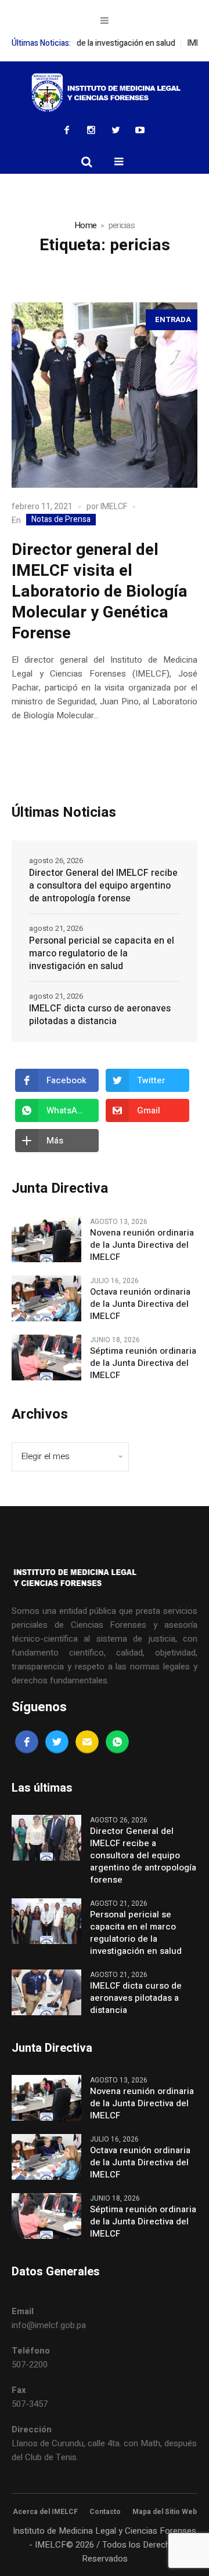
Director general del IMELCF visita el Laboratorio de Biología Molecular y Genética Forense (100, 592)
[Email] (87, 1742)
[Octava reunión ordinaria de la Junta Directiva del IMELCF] (46, 1298)
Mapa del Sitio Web (165, 2512)
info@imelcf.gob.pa (49, 2325)
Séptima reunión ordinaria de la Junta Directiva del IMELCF (143, 1363)
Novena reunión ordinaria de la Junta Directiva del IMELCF (142, 1245)
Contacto (105, 2512)
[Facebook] (67, 130)
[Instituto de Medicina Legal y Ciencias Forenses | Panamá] (105, 93)
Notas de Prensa (61, 520)
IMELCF (114, 507)
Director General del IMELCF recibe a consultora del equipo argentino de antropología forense (103, 886)
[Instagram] (91, 130)
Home (85, 225)
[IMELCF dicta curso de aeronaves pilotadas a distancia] (46, 1992)
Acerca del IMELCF (45, 2512)
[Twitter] (116, 130)
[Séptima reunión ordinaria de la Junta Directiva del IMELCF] (46, 1357)
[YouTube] (140, 130)
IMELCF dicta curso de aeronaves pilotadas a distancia (100, 1015)
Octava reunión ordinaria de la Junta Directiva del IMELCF (140, 1304)
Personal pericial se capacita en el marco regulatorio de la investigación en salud (102, 953)
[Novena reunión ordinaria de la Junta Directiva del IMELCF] (46, 1238)
